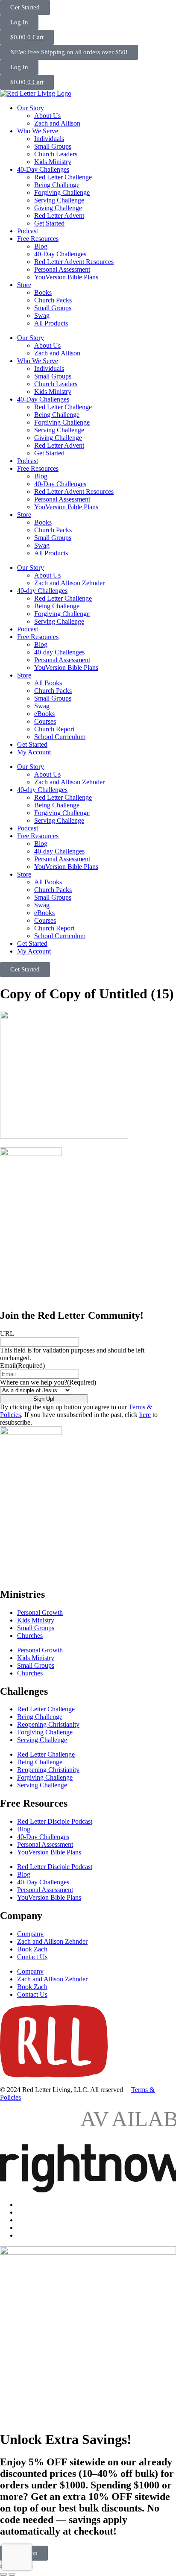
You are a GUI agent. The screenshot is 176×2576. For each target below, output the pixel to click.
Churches (30, 1636)
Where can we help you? (48, 1382)
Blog (41, 246)
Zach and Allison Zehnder (69, 583)
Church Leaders (56, 154)
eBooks (44, 714)
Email (22, 1366)
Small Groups (53, 146)
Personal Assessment (62, 269)
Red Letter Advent (59, 216)
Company (30, 1934)
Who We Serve (38, 131)
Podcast (28, 231)
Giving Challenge (58, 208)
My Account (34, 752)
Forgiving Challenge (62, 192)
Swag (42, 315)
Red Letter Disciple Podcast (55, 1821)
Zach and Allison (57, 123)
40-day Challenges (42, 591)
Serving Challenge (59, 200)
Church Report (54, 729)
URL (7, 1333)
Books (43, 292)
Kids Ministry (53, 162)
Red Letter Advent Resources (74, 262)
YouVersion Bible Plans (66, 277)
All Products (51, 323)
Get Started (49, 223)
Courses (45, 721)
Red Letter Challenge (63, 177)
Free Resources (38, 239)
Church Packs (53, 300)
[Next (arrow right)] (12, 2574)
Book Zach (32, 1949)
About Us (47, 116)
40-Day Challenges (43, 169)
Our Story (31, 108)
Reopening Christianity (48, 1724)
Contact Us (32, 1957)
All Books (48, 683)
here (145, 1415)
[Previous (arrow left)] (3, 2574)
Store (24, 285)
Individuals (49, 139)
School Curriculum (60, 737)
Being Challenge (57, 185)
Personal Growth (40, 1612)
